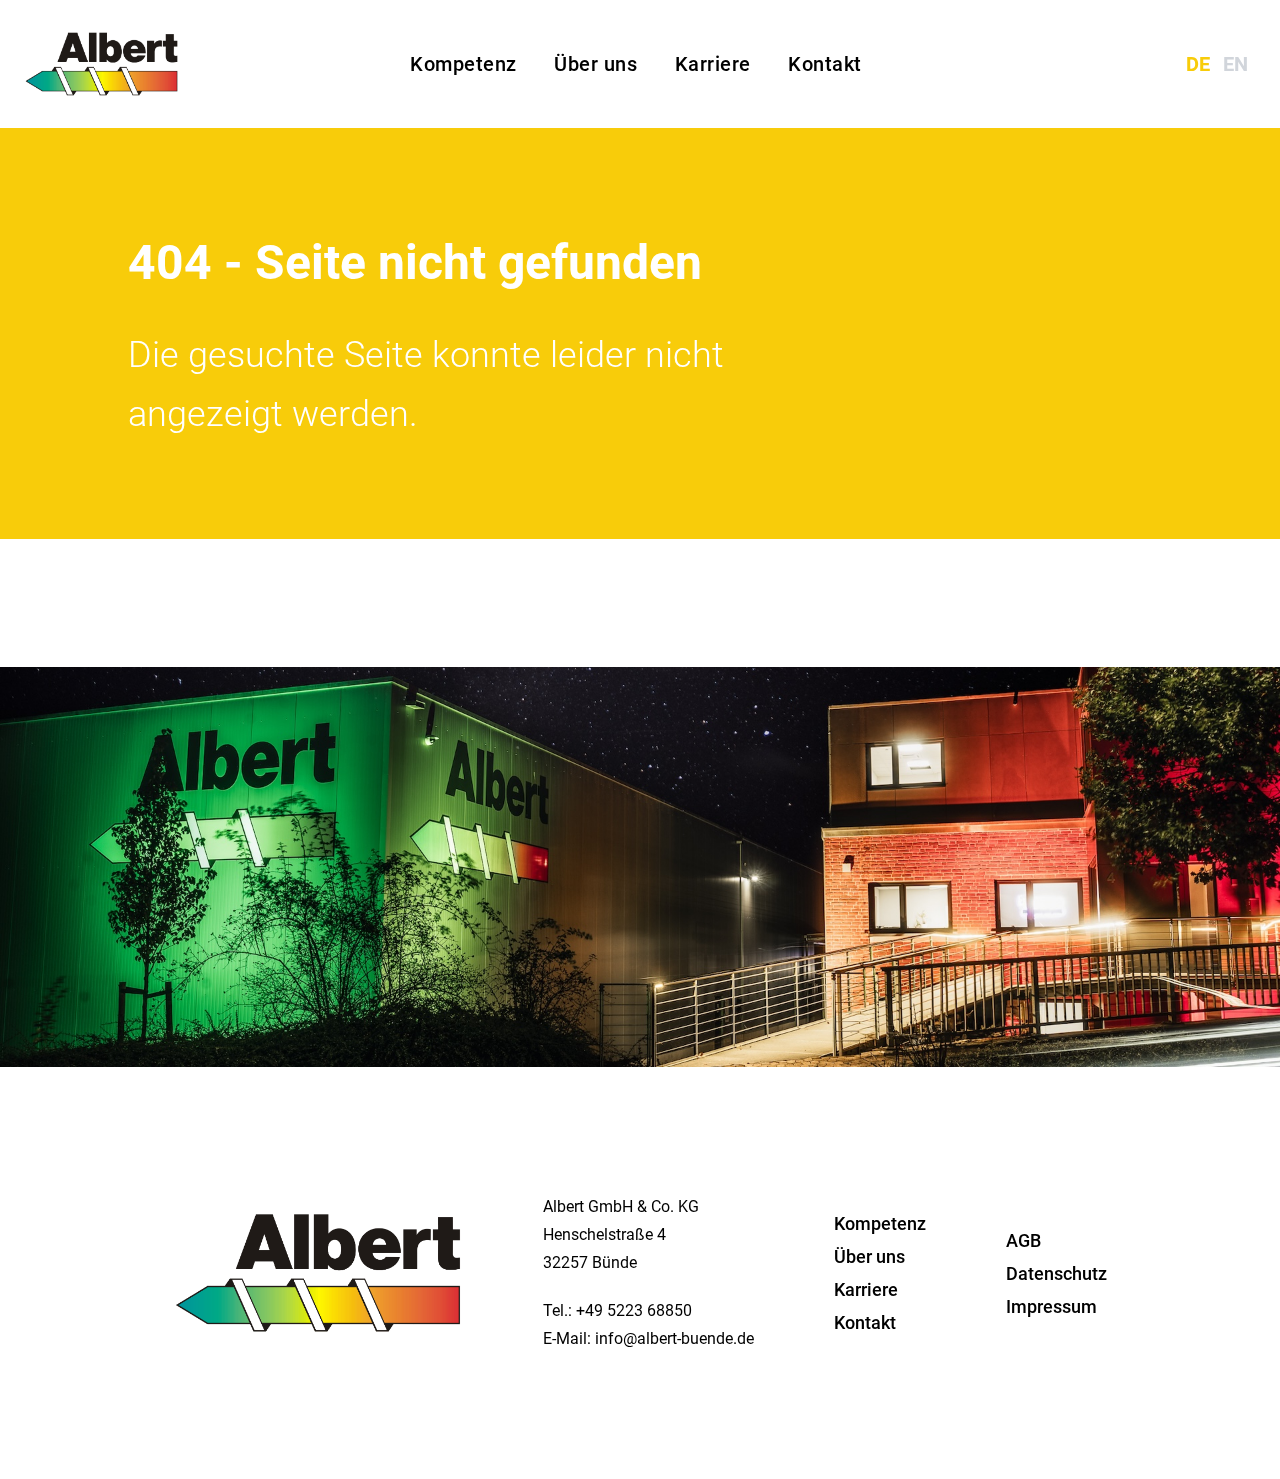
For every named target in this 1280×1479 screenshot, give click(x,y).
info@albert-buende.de (674, 1338)
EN (1235, 64)
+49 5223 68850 (634, 1310)
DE (1200, 64)
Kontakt (825, 64)
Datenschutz (1056, 1273)
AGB (1023, 1240)
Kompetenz (466, 64)
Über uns (598, 64)
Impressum (1051, 1306)
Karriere (716, 64)
